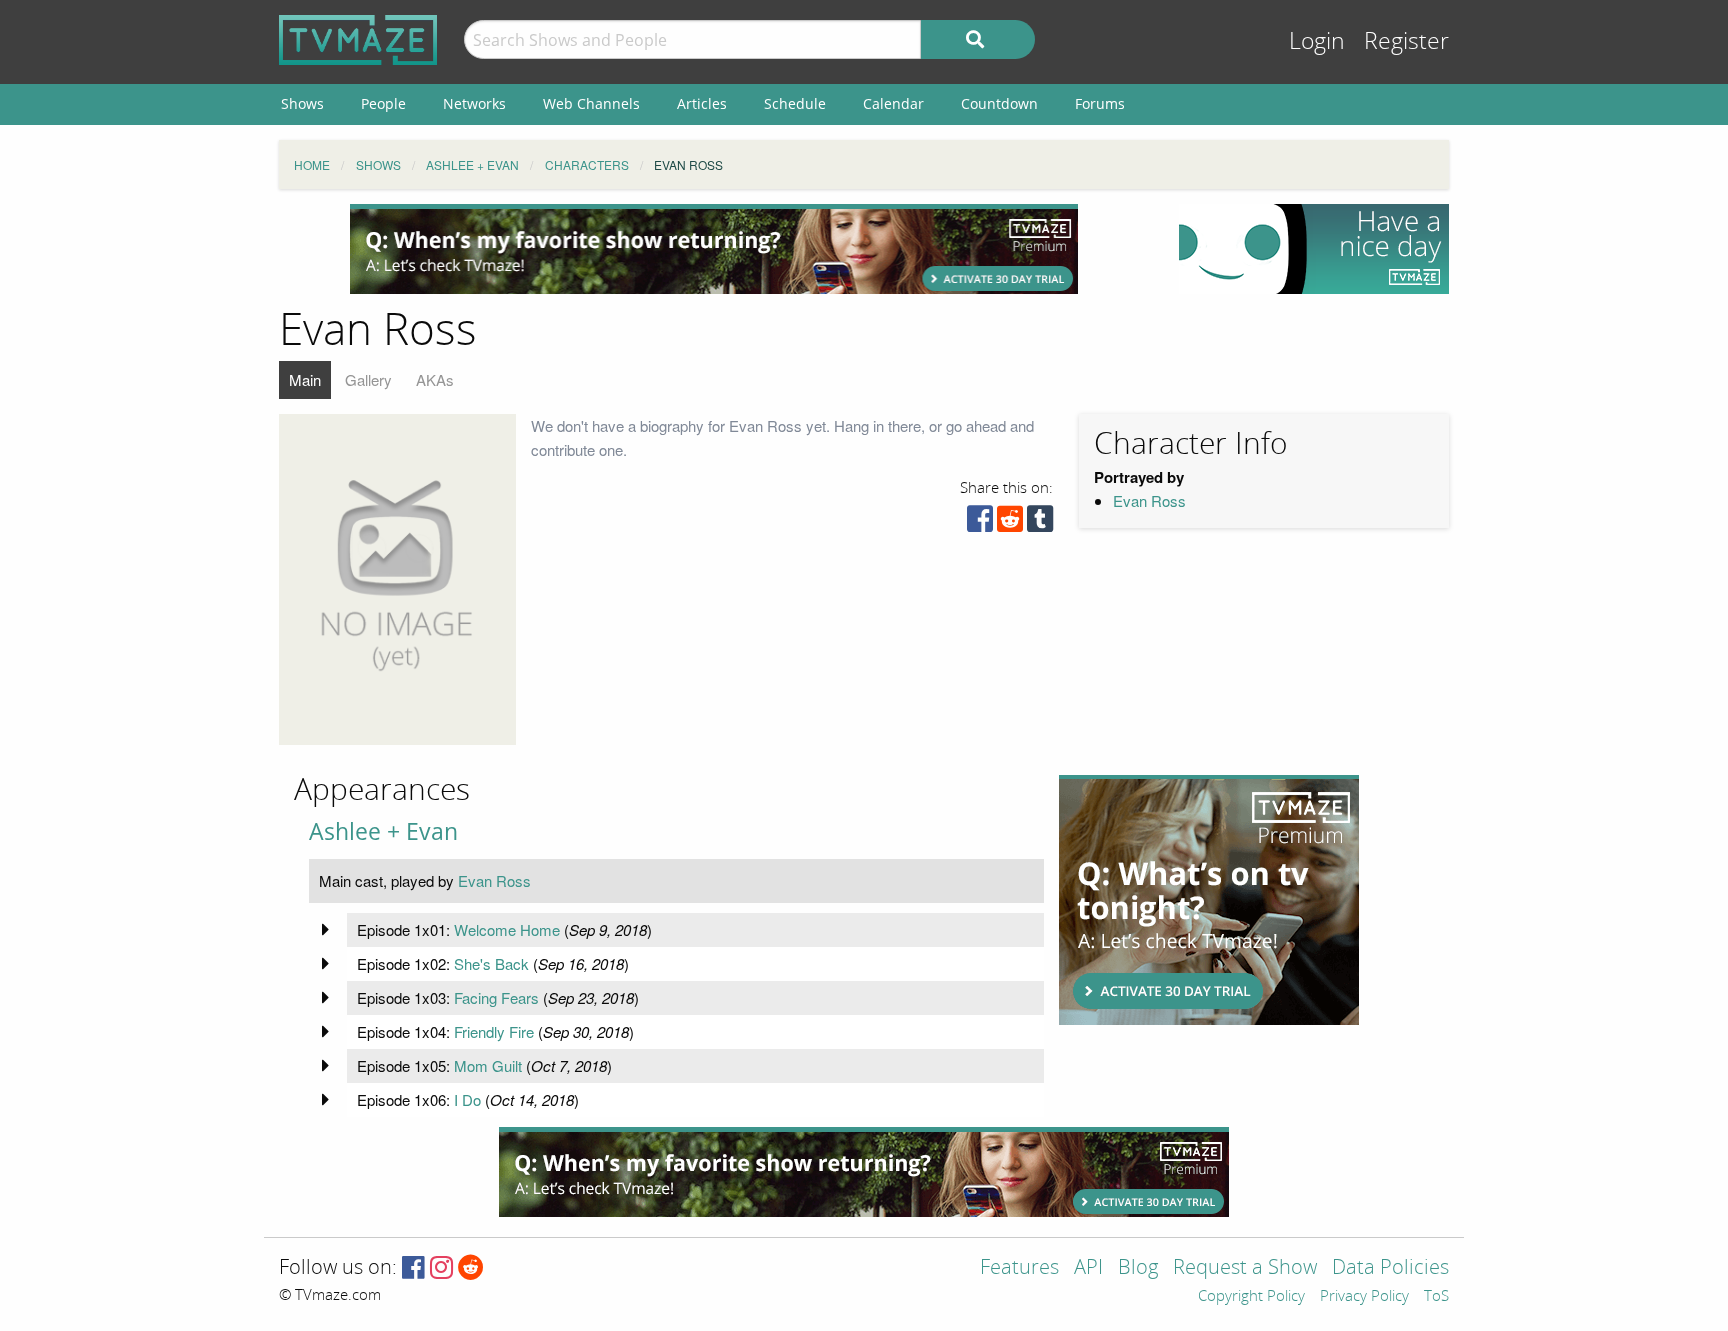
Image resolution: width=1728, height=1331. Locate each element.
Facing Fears (496, 997)
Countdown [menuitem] (999, 103)
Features (1019, 1268)
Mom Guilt (488, 1065)
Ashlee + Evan (383, 831)
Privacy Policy (1364, 1297)
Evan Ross (1149, 500)
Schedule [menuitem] (795, 103)
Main (305, 379)
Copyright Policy (1251, 1297)
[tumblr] (1040, 523)
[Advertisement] (714, 249)
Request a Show (1245, 1268)
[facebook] (980, 523)
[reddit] (1010, 523)
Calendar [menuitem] (893, 103)
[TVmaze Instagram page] (441, 1268)
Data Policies (1390, 1268)
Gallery (368, 379)
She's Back (491, 963)
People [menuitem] (383, 103)
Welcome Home (507, 929)
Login (1317, 41)
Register (1406, 41)
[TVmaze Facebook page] (413, 1268)
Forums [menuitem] (1100, 103)
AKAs (435, 379)
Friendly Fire (494, 1031)
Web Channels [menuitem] (591, 103)
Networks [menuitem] (474, 103)
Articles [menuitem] (702, 103)
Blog (1138, 1268)
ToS (1436, 1297)
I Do (467, 1099)
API (1088, 1268)
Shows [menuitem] (302, 103)
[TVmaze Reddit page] (471, 1268)
